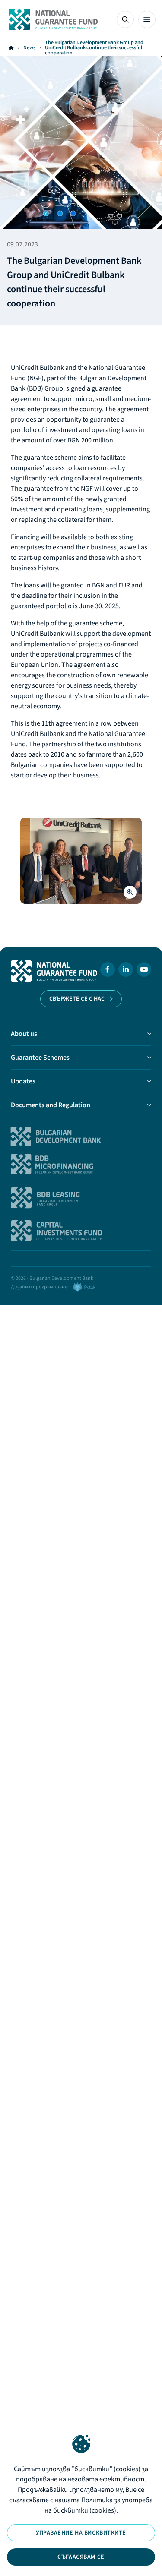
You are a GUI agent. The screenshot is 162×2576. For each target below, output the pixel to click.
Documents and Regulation (51, 1105)
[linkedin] (126, 971)
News (29, 48)
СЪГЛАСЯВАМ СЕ (81, 2557)
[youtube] (144, 971)
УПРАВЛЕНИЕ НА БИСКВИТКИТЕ (81, 2533)
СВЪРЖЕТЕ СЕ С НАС (77, 999)
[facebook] (108, 971)
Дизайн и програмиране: (40, 1287)
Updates (23, 1081)
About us (24, 1034)
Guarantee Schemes (40, 1058)
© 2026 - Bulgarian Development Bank (52, 1278)
